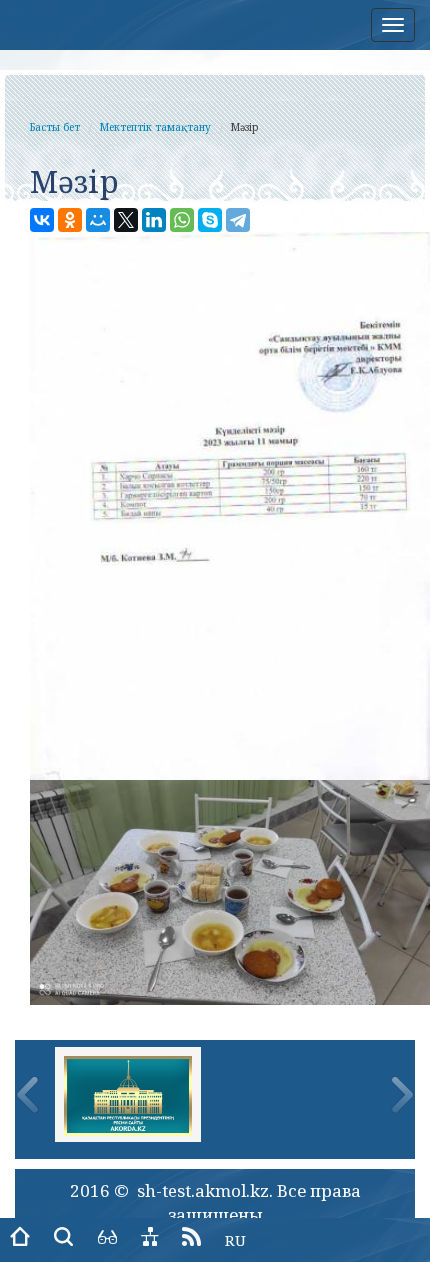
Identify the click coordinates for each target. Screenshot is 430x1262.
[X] (126, 220)
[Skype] (210, 220)
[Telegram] (238, 220)
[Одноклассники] (70, 220)
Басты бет (55, 127)
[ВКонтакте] (42, 220)
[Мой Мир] (98, 220)
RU (235, 1240)
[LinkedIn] (154, 220)
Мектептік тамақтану (155, 127)
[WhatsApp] (182, 220)
